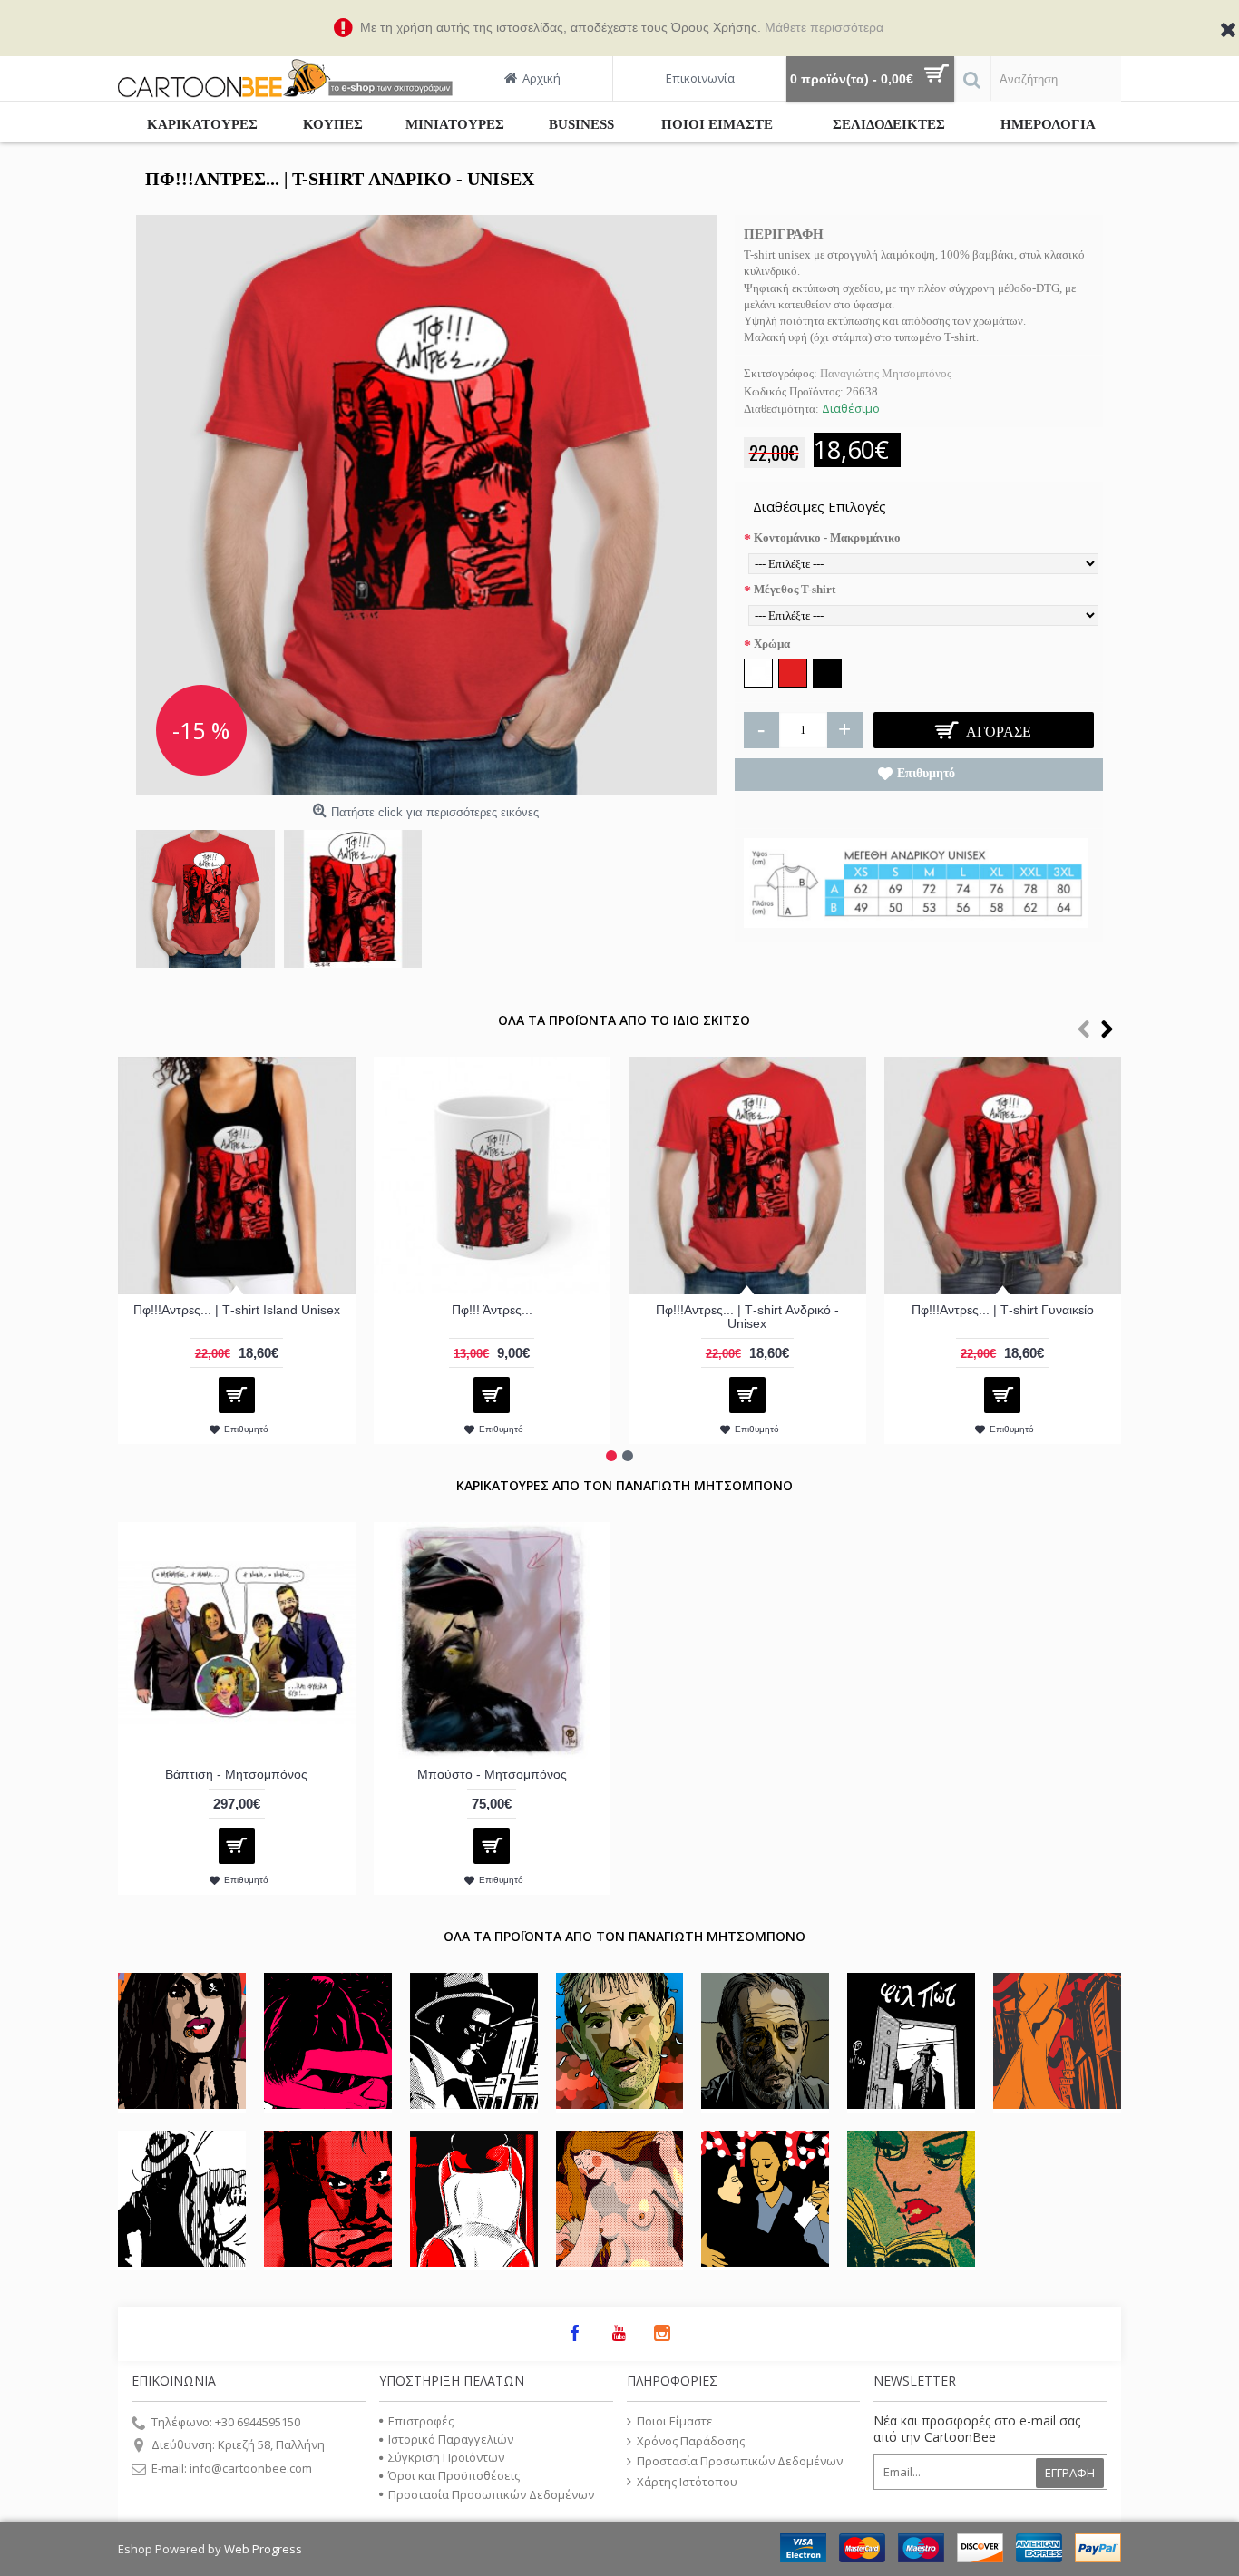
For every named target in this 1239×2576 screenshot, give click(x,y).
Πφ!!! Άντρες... (492, 1310)
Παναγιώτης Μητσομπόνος (886, 373)
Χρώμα (772, 644)
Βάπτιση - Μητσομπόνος (236, 1774)
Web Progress (263, 2549)
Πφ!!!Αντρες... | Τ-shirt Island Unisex (237, 1310)
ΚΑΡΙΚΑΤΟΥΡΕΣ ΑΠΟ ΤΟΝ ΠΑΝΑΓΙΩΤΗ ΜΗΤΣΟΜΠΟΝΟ (624, 1485)
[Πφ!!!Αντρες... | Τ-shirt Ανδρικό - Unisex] (426, 505)
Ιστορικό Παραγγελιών (451, 2439)
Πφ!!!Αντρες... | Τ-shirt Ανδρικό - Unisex (747, 1317)
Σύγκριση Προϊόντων (446, 2457)
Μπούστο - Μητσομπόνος (492, 1774)
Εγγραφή (1070, 2473)
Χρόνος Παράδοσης (691, 2441)
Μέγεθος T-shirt (795, 589)
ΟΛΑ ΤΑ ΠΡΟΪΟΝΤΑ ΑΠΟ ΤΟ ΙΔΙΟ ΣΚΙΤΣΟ (624, 1020)
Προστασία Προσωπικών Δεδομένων (491, 2494)
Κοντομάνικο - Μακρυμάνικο (827, 537)
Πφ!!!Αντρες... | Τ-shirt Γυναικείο (1003, 1310)
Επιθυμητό (926, 773)
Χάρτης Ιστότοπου (687, 2482)
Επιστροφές (421, 2421)
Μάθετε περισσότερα (824, 27)
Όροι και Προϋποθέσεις (454, 2475)
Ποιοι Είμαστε (675, 2421)
